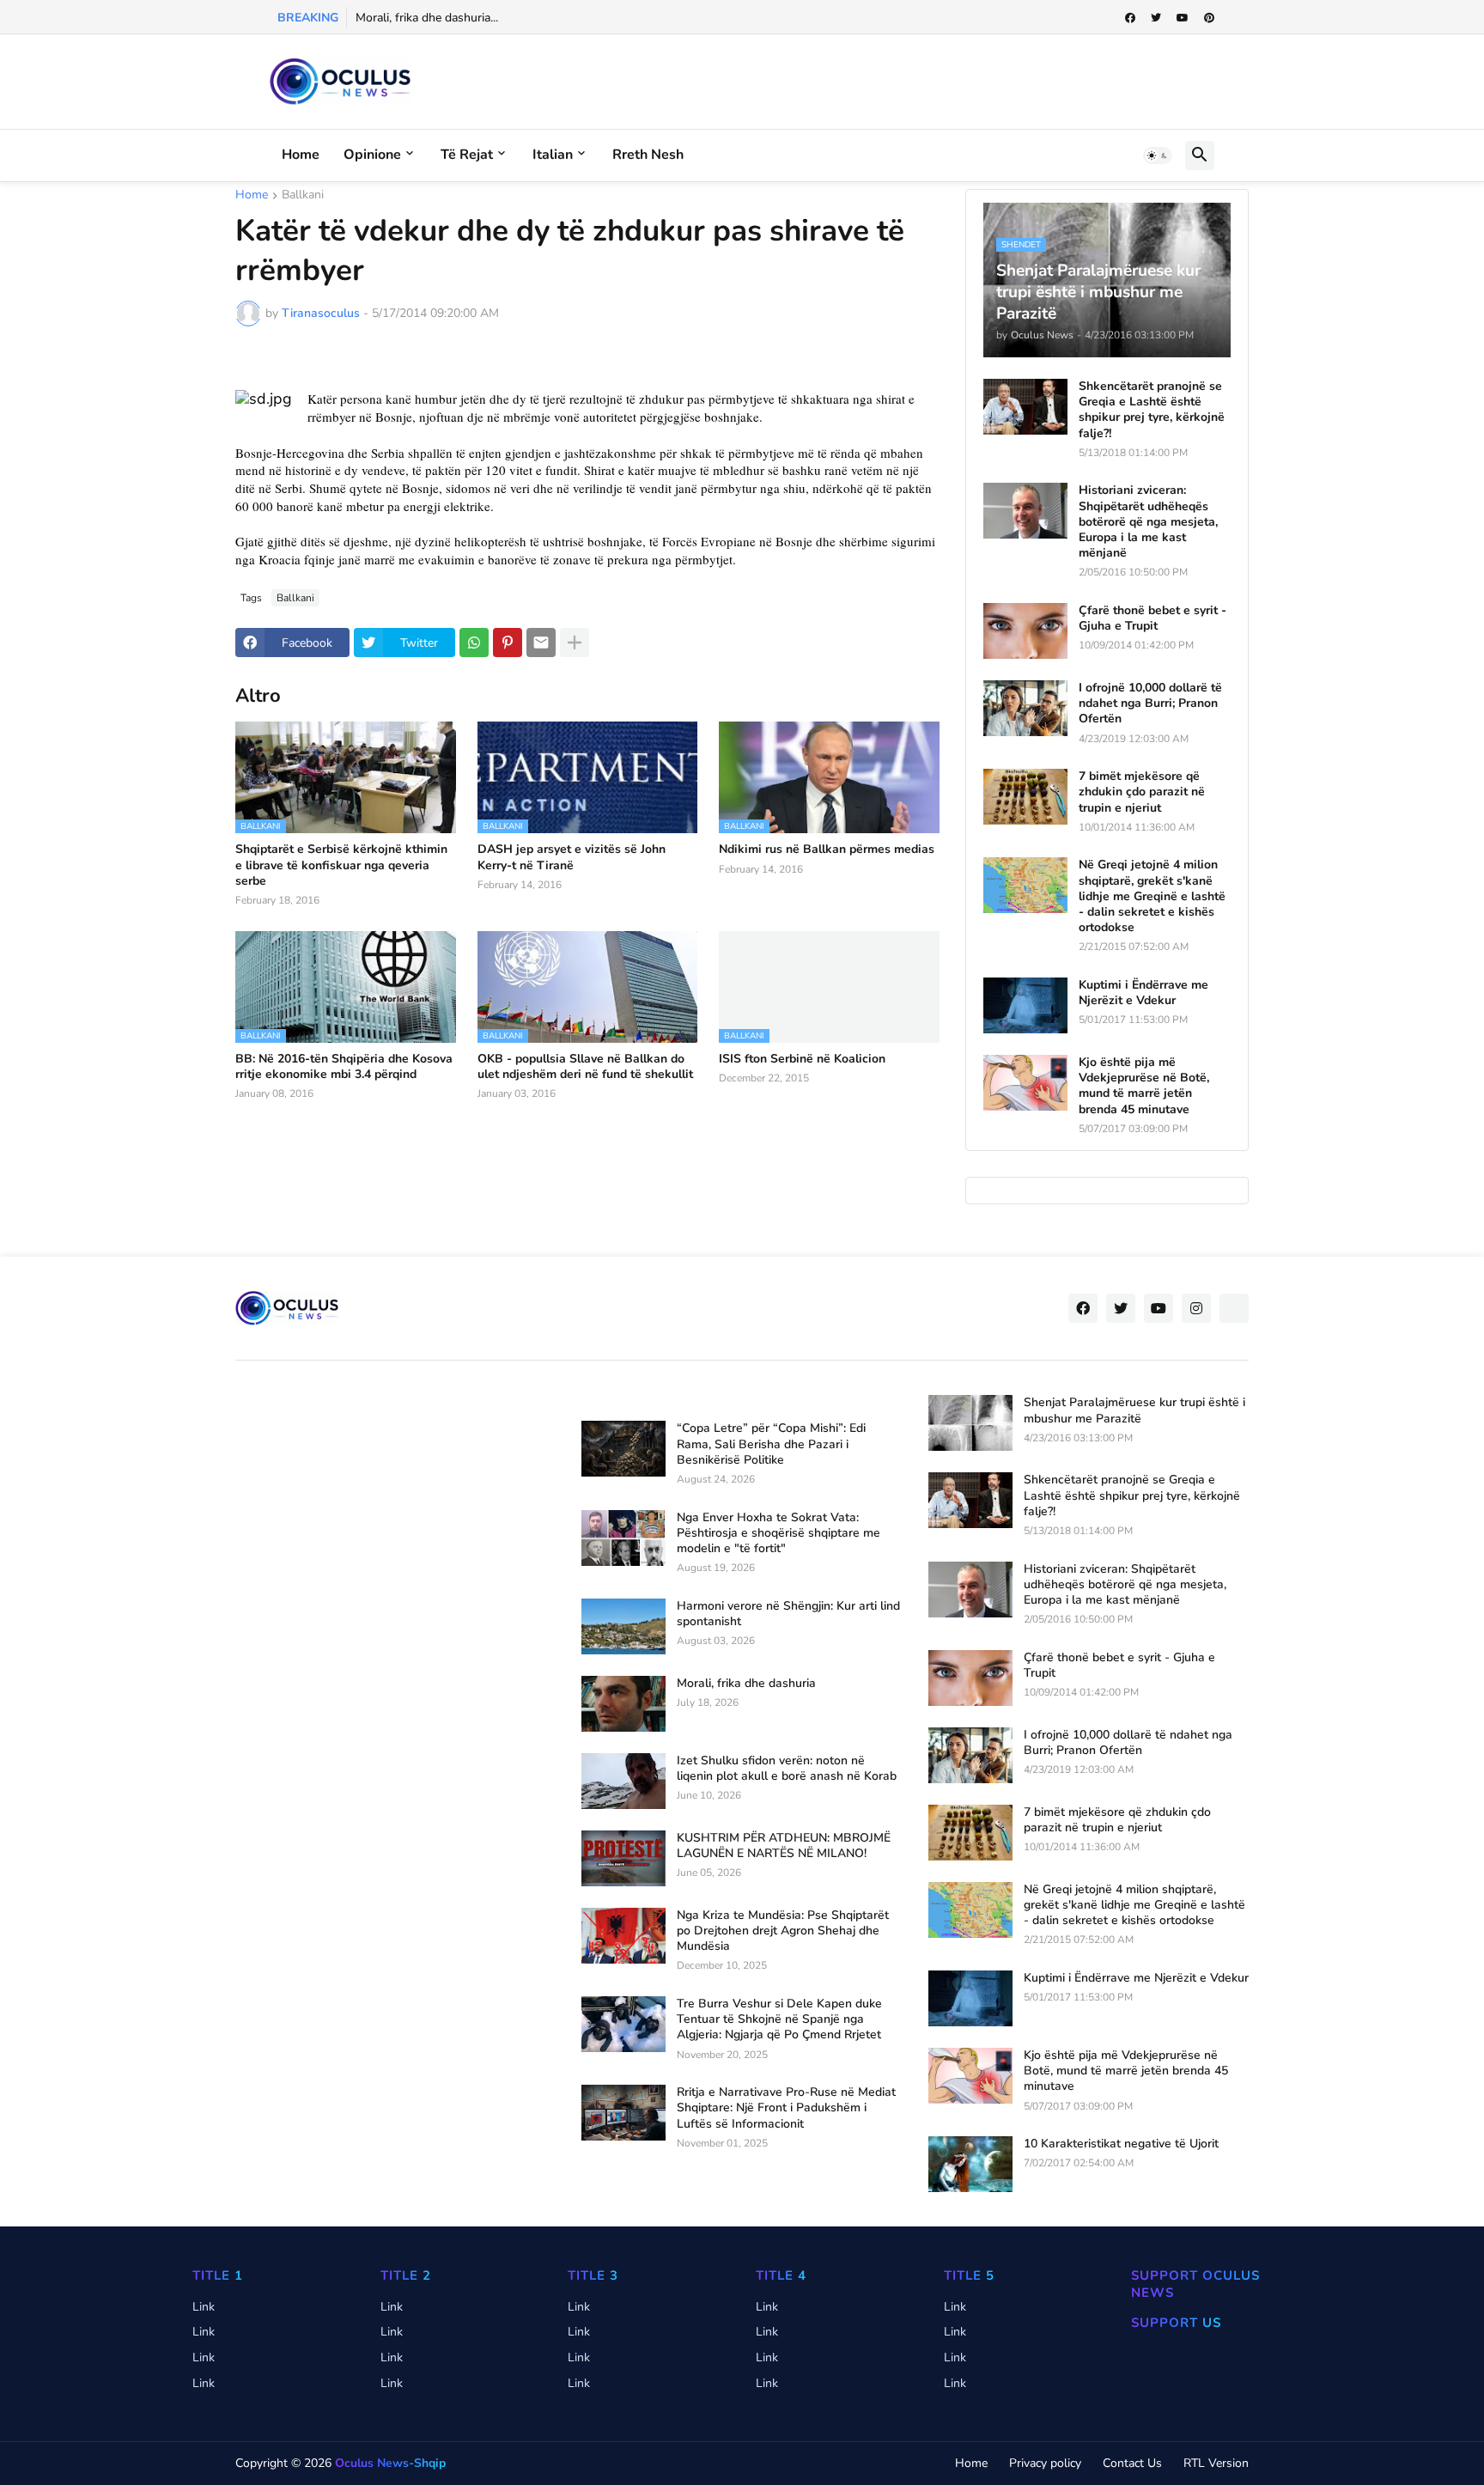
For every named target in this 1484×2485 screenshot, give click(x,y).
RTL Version (1216, 2463)
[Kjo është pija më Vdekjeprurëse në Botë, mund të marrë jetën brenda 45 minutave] (1025, 1083)
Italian (553, 155)
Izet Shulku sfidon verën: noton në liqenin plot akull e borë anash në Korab (787, 1769)
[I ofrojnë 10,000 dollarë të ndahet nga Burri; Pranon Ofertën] (1025, 708)
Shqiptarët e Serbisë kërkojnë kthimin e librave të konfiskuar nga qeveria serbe (341, 865)
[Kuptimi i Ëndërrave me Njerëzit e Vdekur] (1025, 1005)
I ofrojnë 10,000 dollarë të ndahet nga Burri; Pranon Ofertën (1150, 703)
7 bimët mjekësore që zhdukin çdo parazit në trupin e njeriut (1142, 792)
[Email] (541, 643)
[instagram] (1196, 1308)
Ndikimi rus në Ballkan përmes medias (827, 850)
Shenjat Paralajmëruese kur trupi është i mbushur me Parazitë (1134, 1410)
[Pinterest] (508, 643)
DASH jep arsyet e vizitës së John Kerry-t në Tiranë (572, 857)
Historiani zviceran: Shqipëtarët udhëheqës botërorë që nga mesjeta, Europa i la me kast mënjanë (1148, 522)
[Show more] (575, 643)
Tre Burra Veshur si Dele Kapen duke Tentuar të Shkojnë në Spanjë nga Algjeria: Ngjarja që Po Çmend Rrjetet (779, 2019)
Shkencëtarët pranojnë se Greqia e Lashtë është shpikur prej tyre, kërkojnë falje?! (1152, 410)
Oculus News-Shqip (390, 2463)
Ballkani (303, 196)
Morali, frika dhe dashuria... (427, 18)
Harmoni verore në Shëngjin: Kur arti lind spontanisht (788, 1614)
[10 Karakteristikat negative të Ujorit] (970, 2164)
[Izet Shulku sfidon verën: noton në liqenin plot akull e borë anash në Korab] (623, 1781)
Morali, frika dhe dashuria (746, 1684)
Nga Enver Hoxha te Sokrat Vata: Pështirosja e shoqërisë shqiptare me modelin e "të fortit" (778, 1533)
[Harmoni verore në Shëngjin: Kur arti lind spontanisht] (623, 1626)
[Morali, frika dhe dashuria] (623, 1704)
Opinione (372, 155)
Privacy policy (1045, 2463)
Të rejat (467, 155)
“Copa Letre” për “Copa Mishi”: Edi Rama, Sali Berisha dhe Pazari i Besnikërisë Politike (771, 1444)
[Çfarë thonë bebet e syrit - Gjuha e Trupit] (1025, 631)
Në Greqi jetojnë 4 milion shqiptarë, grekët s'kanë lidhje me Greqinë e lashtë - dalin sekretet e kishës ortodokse (1152, 896)
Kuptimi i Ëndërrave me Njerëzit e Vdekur (1143, 993)
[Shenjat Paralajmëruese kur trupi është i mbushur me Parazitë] (970, 1423)
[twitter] (1156, 18)
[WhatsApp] (474, 643)
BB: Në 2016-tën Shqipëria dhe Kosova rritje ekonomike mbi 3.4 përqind (344, 1067)
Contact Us (1132, 2463)
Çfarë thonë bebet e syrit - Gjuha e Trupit (1153, 618)
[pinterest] (1209, 18)
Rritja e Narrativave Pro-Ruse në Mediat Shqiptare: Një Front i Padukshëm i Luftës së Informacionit (786, 2108)
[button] (1158, 155)
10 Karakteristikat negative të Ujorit (1121, 2144)
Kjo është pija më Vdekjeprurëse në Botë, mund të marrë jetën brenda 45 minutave (1144, 1086)
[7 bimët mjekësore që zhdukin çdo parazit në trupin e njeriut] (1025, 797)
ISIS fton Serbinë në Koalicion (802, 1059)
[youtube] (1183, 18)
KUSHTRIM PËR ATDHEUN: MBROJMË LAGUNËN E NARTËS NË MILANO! (784, 1846)
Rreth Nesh (648, 155)
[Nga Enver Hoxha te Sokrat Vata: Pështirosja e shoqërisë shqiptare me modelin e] (623, 1538)
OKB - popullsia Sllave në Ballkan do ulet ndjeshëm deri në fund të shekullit (585, 1067)
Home (301, 155)
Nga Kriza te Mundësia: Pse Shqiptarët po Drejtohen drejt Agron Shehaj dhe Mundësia (783, 1931)
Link (204, 2307)
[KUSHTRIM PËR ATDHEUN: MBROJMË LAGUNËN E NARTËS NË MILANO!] (623, 1858)
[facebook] (1130, 18)
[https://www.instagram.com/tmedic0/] (1234, 1308)
